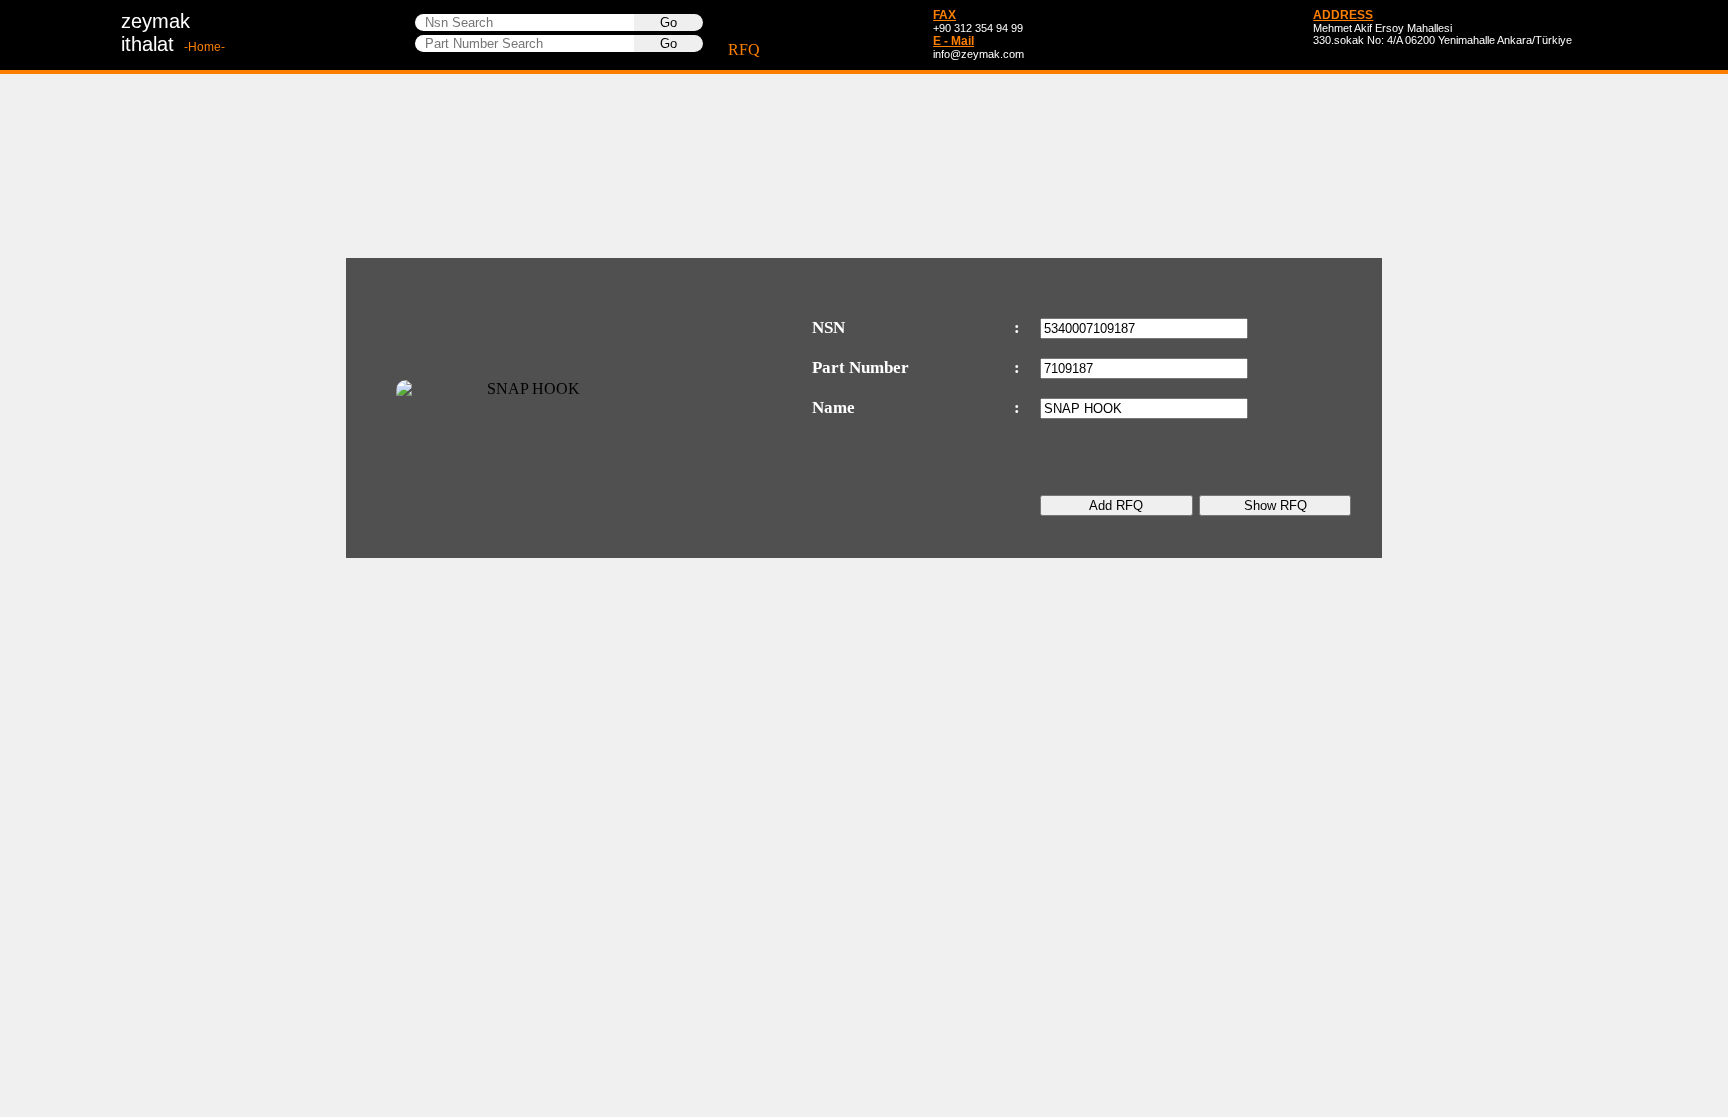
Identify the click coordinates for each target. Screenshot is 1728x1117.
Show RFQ (1275, 505)
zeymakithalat (173, 32)
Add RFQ (1116, 505)
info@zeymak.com (978, 54)
